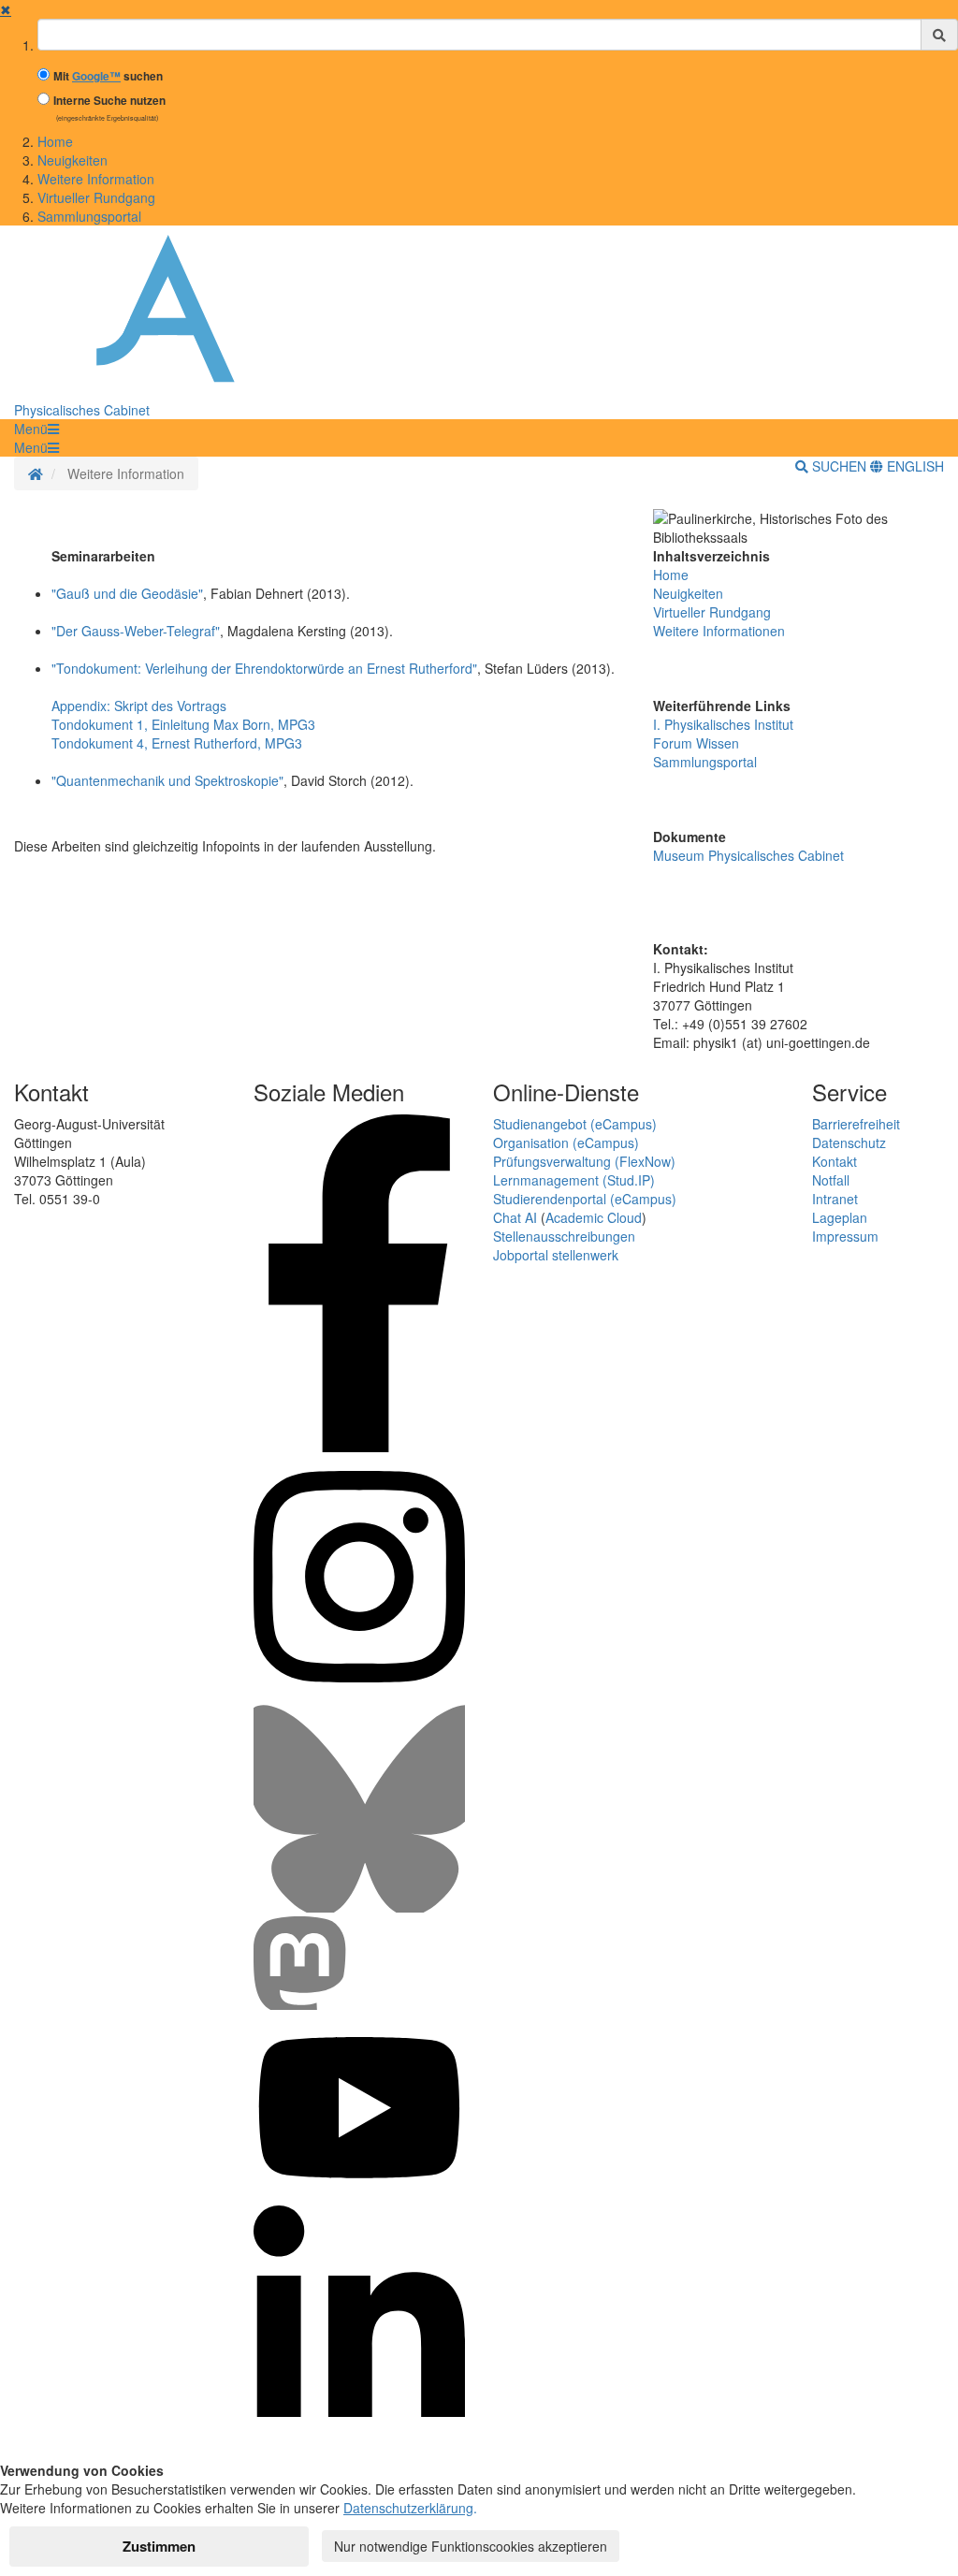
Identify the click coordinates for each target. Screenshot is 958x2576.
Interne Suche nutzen (109, 101)
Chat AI (515, 1217)
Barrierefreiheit (856, 1124)
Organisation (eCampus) (566, 1142)
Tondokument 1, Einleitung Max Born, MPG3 (183, 724)
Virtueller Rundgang (96, 197)
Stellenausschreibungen (564, 1236)
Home (55, 141)
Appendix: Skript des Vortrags (139, 706)
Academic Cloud (594, 1217)
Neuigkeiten (73, 160)
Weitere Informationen (719, 631)
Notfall (831, 1180)
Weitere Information (96, 179)
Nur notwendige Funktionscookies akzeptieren (471, 2546)
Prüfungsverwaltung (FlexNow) (584, 1161)
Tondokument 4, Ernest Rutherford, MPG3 (177, 743)
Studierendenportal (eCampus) (585, 1199)
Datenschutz (849, 1142)
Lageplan (840, 1217)
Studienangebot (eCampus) (575, 1124)
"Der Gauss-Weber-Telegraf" (136, 631)
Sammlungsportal (89, 216)
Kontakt (835, 1161)
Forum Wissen (696, 743)
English (914, 466)
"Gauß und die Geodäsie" (127, 593)
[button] (36, 429)
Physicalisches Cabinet (82, 410)
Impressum (845, 1236)
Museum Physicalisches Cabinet (748, 855)
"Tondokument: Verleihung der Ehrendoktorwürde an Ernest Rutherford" (264, 668)
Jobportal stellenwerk (556, 1255)
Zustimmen (159, 2546)
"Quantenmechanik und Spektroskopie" (167, 780)
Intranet (835, 1199)
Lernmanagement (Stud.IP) (574, 1180)
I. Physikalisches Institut (723, 724)
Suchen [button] (839, 466)
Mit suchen (108, 76)
